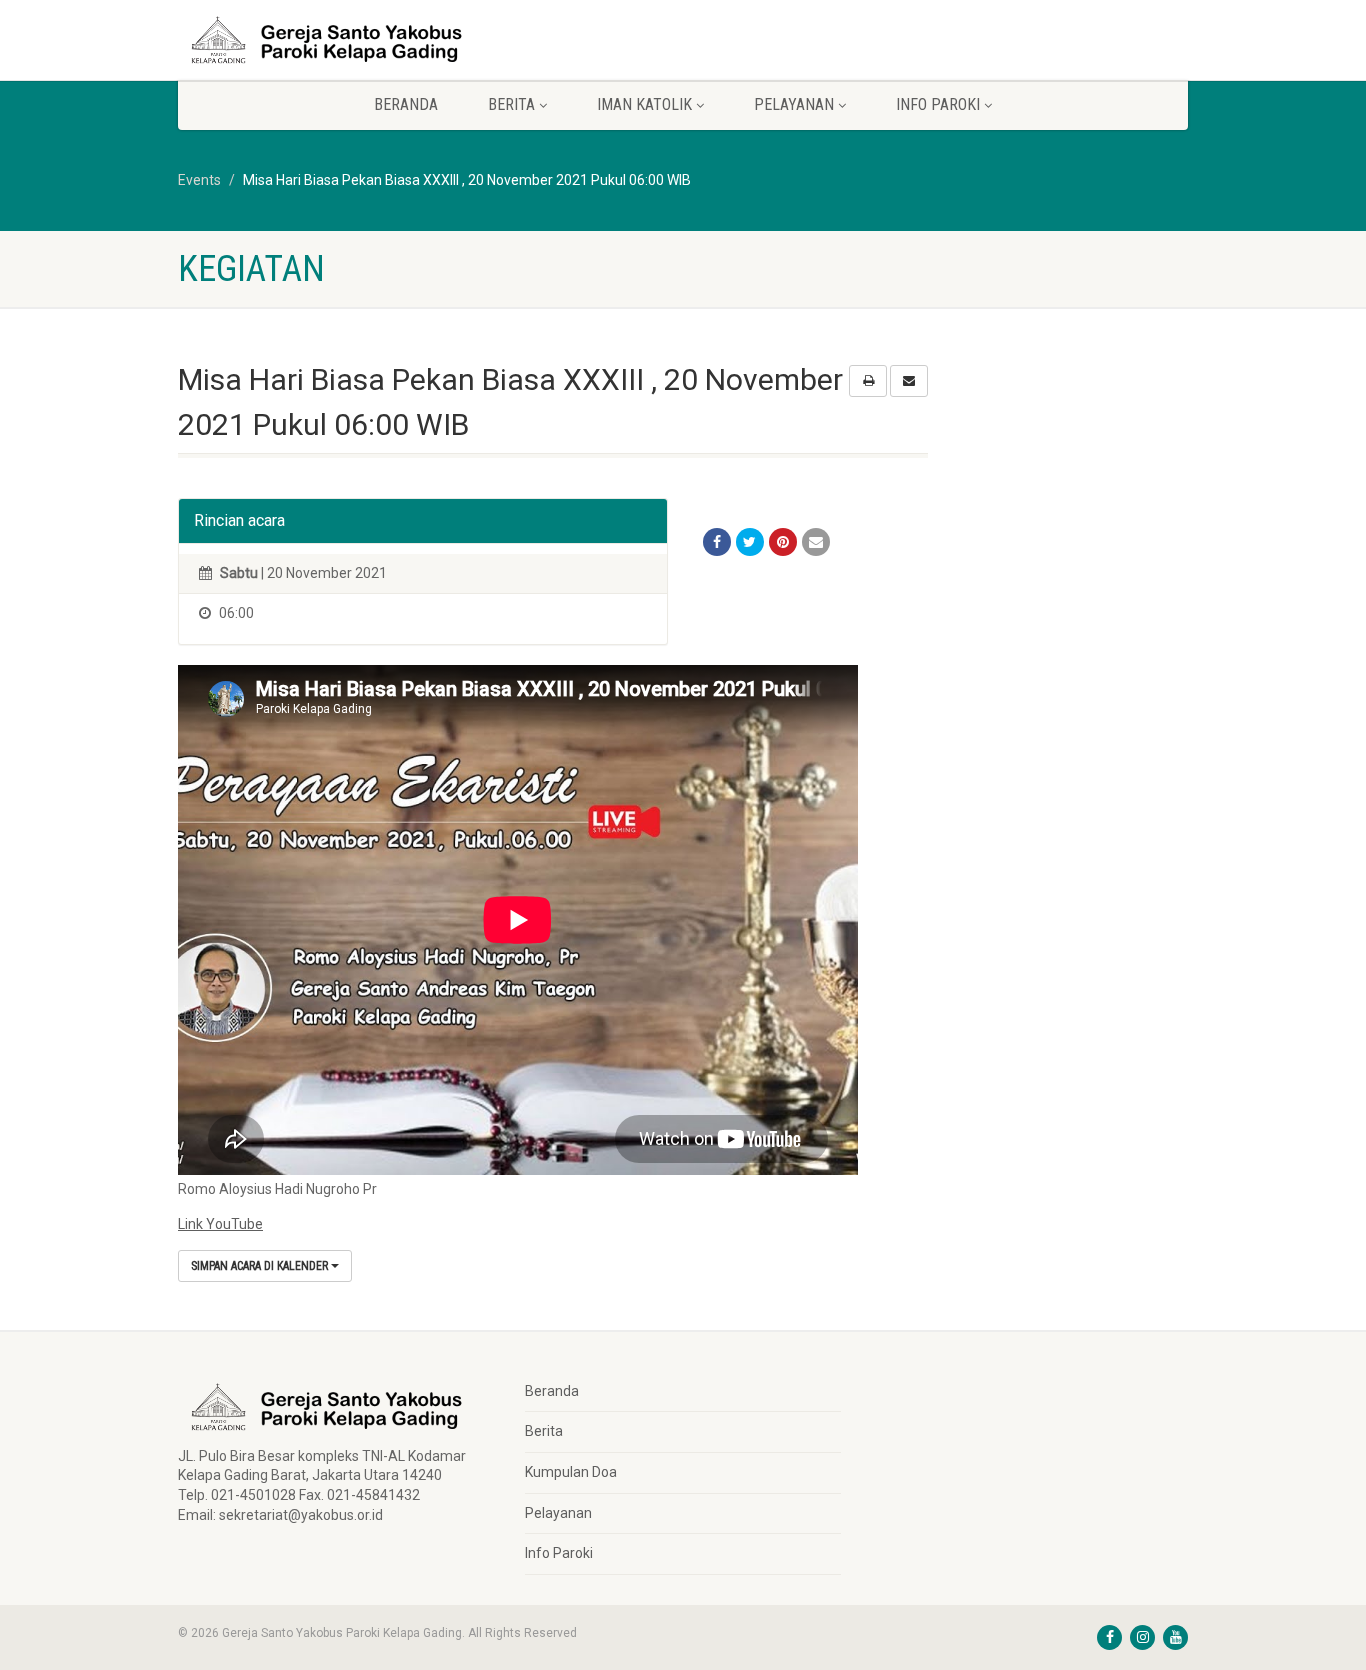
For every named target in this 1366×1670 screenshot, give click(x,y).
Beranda (406, 104)
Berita (544, 1431)
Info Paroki (559, 1553)
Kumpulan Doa (571, 1472)
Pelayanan (558, 1513)
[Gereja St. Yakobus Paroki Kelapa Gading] (336, 40)
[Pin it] (783, 542)
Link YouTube (220, 1224)
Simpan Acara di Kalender (261, 1266)
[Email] (816, 542)
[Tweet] (750, 542)
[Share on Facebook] (717, 542)
